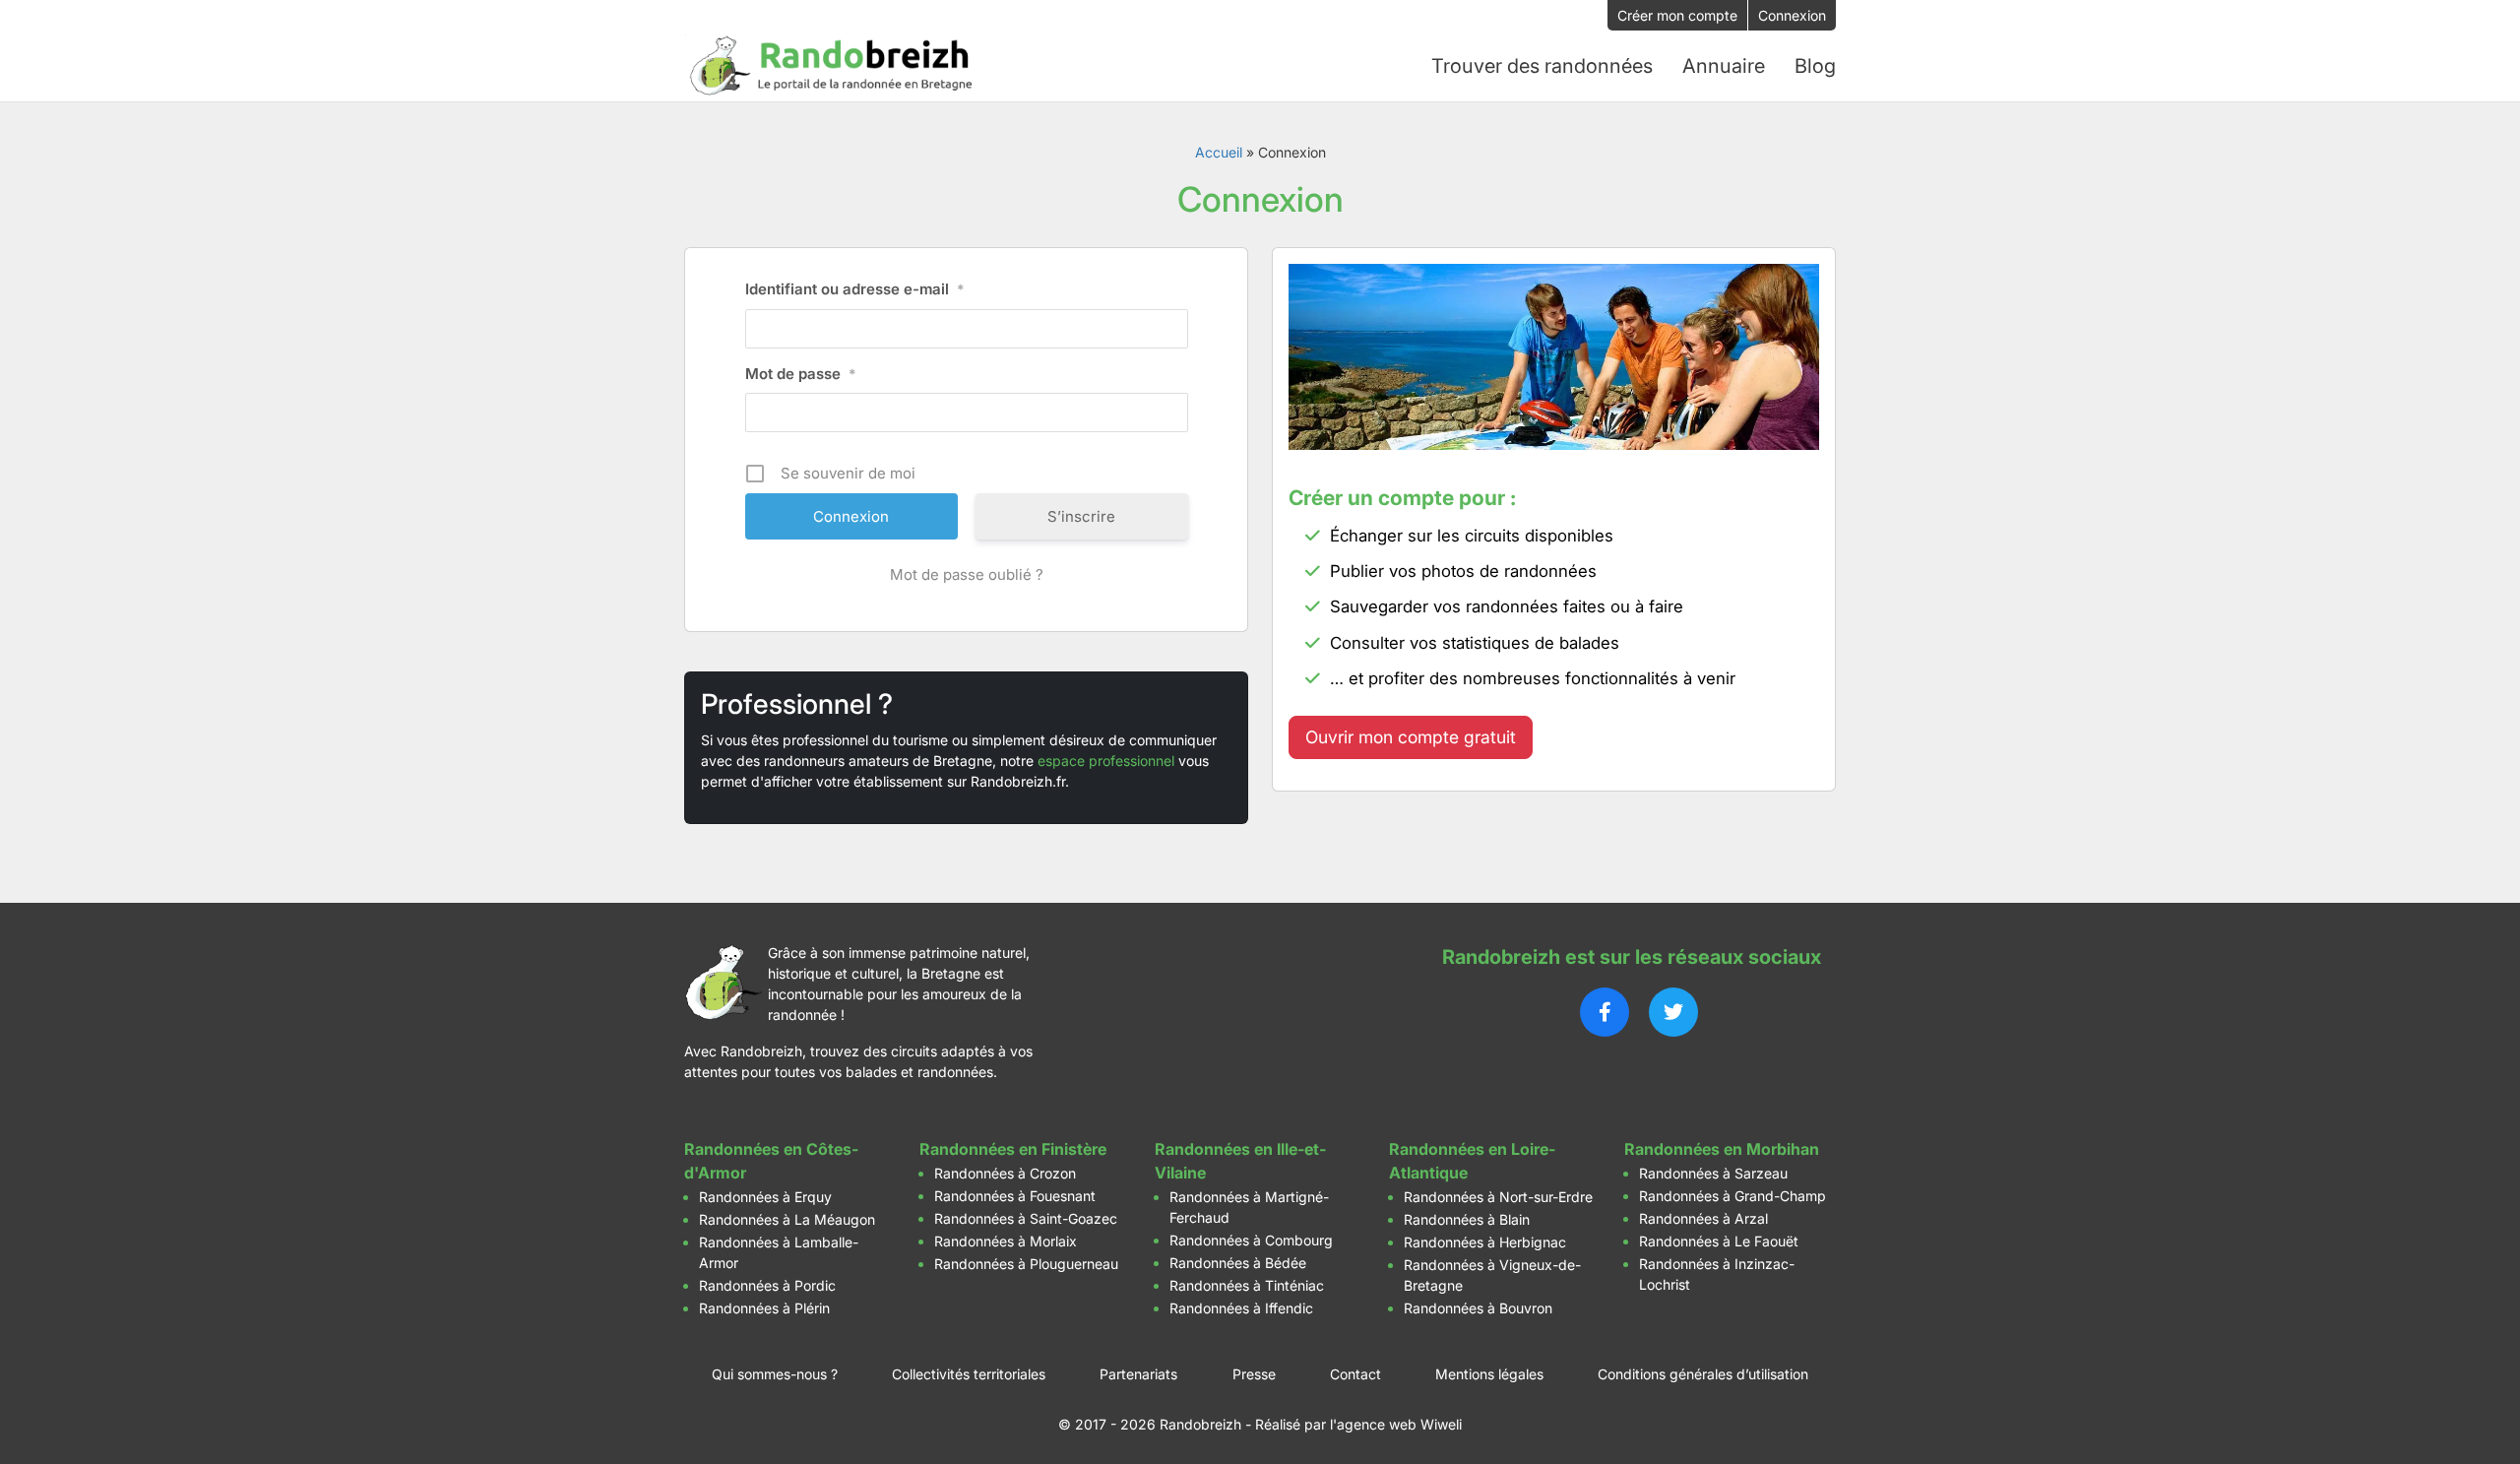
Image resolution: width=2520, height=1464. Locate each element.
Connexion (1792, 15)
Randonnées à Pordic (767, 1285)
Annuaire (1724, 66)
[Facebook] (1605, 1012)
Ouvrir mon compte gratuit (1411, 737)
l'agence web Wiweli (1396, 1424)
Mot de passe (801, 374)
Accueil (1219, 152)
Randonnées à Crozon (1005, 1173)
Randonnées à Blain (1467, 1219)
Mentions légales (1489, 1374)
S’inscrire (1081, 516)
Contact (1355, 1374)
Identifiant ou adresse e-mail (855, 289)
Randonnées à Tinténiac (1247, 1285)
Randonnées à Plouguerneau (1026, 1264)
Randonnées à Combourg (1251, 1240)
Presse (1254, 1374)
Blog (1815, 66)
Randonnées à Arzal (1703, 1218)
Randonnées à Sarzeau (1713, 1173)
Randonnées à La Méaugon (787, 1219)
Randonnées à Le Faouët (1719, 1241)
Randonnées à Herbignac (1485, 1242)
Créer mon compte (1677, 15)
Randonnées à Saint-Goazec (1026, 1218)
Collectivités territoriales (969, 1374)
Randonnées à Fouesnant (1015, 1196)
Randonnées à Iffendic (1241, 1308)
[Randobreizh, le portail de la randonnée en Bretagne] (832, 66)
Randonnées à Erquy (765, 1197)
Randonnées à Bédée (1238, 1263)
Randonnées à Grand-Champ (1732, 1196)
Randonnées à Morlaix (1006, 1241)
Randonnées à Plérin (764, 1308)
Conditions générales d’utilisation (1703, 1374)
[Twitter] (1673, 1012)
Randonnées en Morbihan (1722, 1149)
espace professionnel (1106, 761)
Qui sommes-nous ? (775, 1374)
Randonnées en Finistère (1013, 1149)
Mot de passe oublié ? (967, 574)
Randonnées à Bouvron (1478, 1308)
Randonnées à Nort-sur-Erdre (1498, 1197)
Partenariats (1138, 1374)
